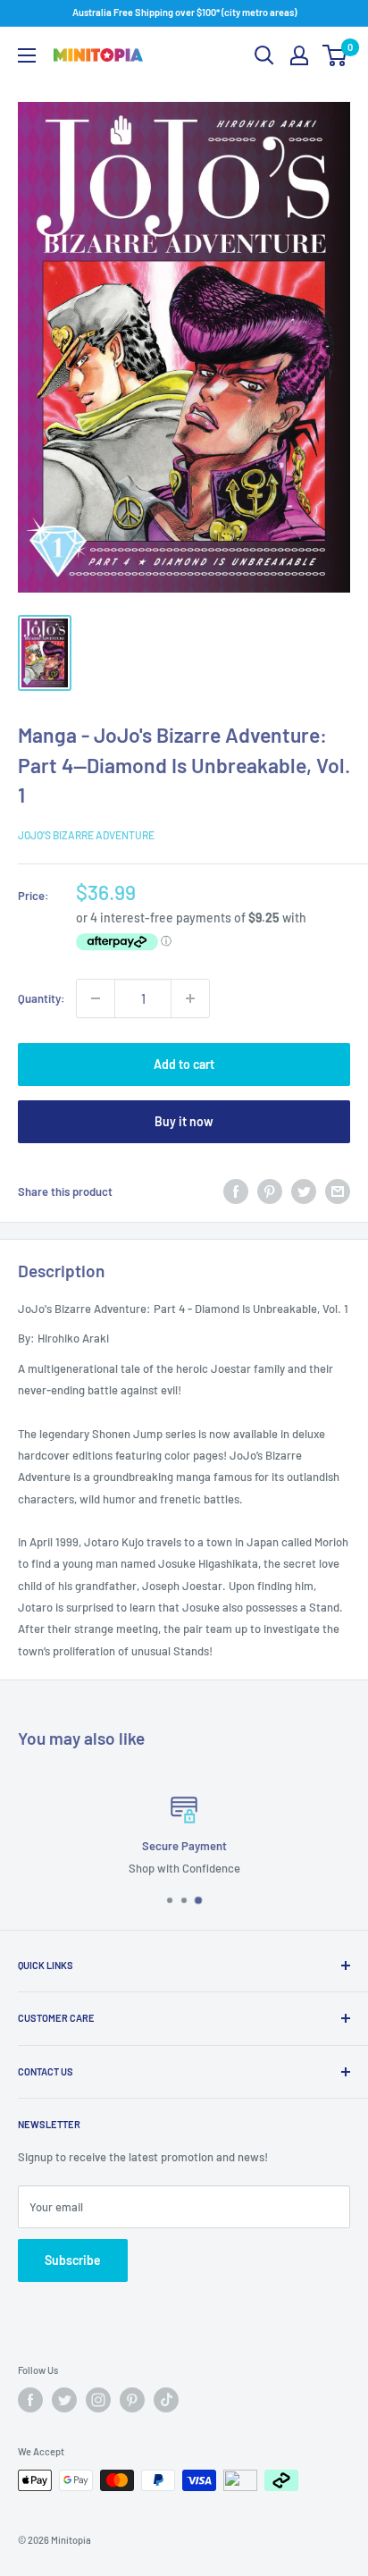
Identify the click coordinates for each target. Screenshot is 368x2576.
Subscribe (73, 2260)
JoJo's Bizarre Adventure (86, 835)
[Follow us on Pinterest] (132, 2400)
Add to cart (184, 1064)
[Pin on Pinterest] (270, 1191)
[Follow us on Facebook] (30, 2400)
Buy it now (184, 1121)
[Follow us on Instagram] (98, 2400)
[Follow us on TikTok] (166, 2400)
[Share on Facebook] (236, 1191)
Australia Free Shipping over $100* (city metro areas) (184, 12)
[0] (335, 55)
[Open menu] (27, 55)
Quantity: (42, 998)
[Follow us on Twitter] (64, 2400)
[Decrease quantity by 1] (96, 998)
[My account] (299, 55)
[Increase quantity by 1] (190, 998)
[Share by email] (338, 1191)
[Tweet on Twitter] (304, 1191)
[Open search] (264, 55)
